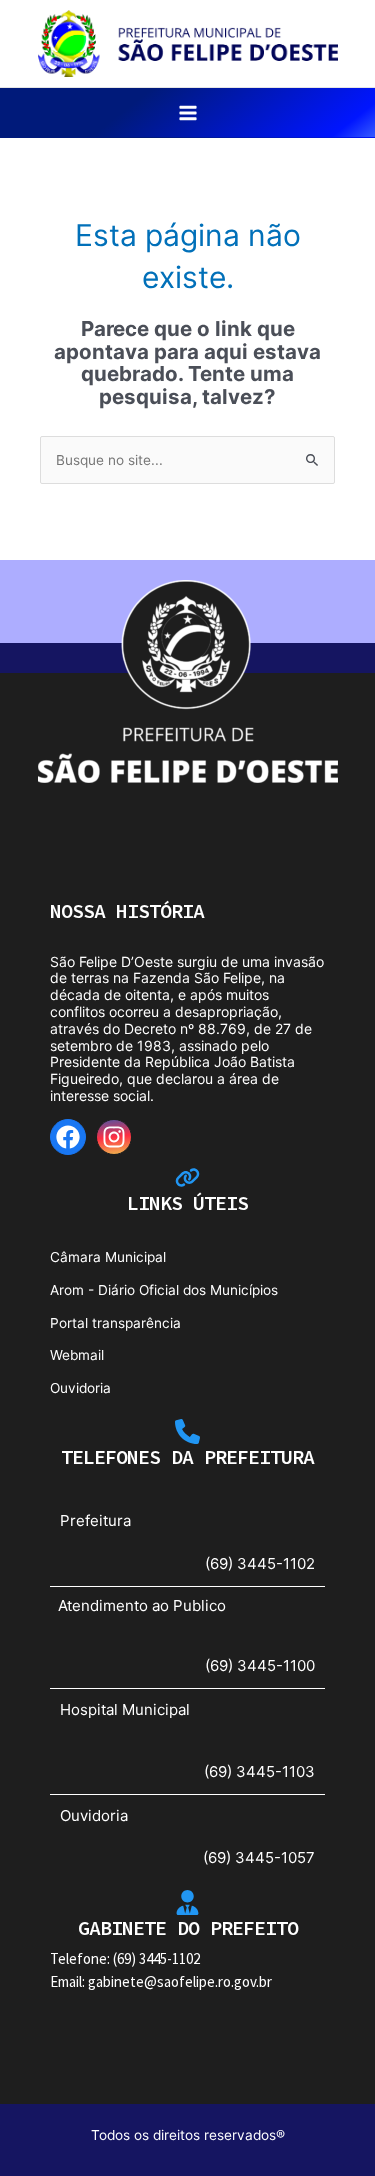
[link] (188, 42)
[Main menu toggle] (187, 113)
